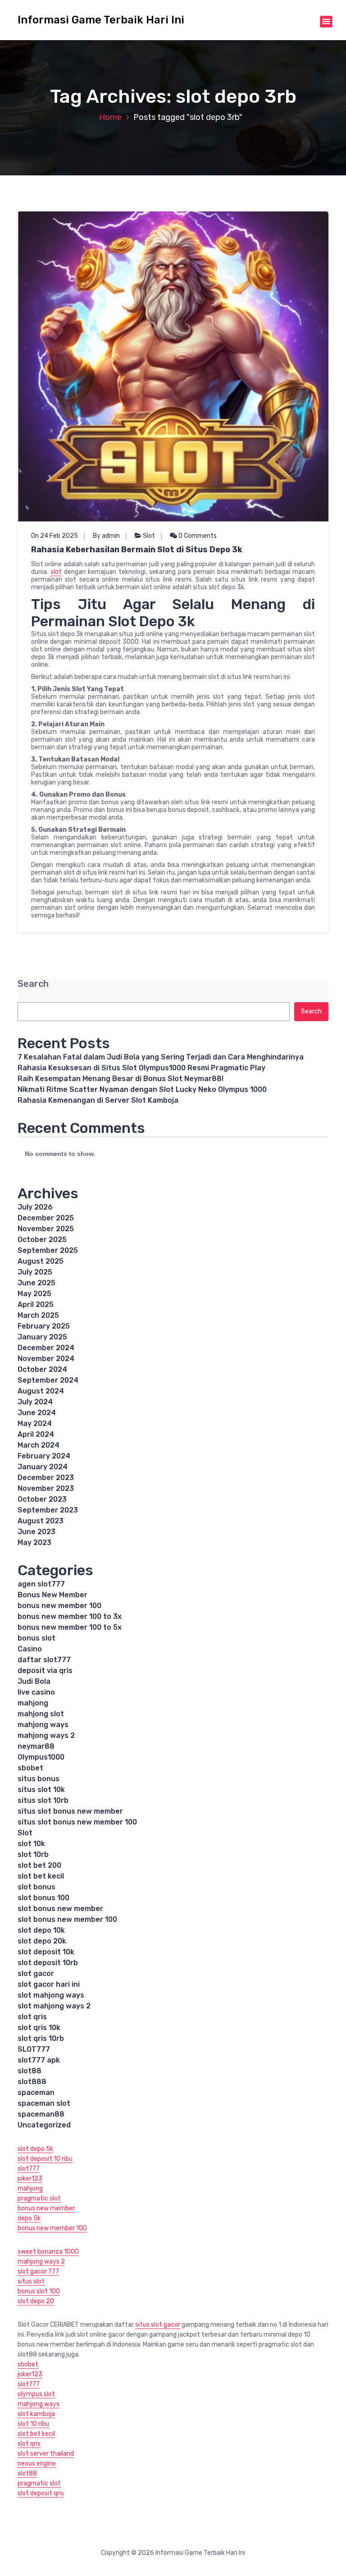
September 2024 (48, 1380)
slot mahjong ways (51, 1995)
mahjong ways (43, 1725)
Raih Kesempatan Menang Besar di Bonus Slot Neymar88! (121, 1079)
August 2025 (41, 1261)
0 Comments (197, 536)
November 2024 (46, 1359)
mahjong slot (41, 1714)
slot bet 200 (39, 1865)
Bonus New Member (52, 1595)
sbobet (30, 1768)
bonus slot (36, 1638)
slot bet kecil (41, 1876)
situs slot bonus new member (70, 1811)
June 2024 (37, 1413)
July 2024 (35, 1402)
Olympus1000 (41, 1757)
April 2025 (36, 1304)
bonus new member (46, 2208)
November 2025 (46, 1229)
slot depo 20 (36, 2301)
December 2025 (46, 1218)
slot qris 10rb (41, 2038)
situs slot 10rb (43, 1800)
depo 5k (29, 2218)
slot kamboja (36, 2414)
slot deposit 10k (46, 1952)
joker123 (30, 2179)
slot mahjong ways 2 (54, 2006)
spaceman (36, 2092)
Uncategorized (44, 2125)
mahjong (33, 1703)
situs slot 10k (41, 1790)
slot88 (30, 2071)
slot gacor (36, 1973)
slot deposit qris (41, 2493)
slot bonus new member (60, 1909)
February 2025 (44, 1326)
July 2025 (35, 1272)
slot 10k (31, 1844)
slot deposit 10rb (48, 1963)
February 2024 (44, 1456)
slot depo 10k (41, 1930)
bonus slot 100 (39, 2291)
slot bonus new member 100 (67, 1919)
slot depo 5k (35, 2149)
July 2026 (35, 1207)
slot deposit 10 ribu (45, 2159)
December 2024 (46, 1348)
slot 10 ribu (33, 2424)
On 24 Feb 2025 (55, 536)
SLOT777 (34, 2049)
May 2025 (34, 1294)
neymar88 (36, 1746)
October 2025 (42, 1240)
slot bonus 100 (43, 1898)
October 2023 (42, 1499)
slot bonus (36, 1887)
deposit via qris (45, 1671)
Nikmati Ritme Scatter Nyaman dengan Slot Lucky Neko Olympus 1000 (142, 1089)
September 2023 (48, 1510)
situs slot (31, 2281)
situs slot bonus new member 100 (77, 1822)
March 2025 (38, 1315)
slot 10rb (33, 1854)
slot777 (29, 2169)
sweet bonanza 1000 (48, 2252)
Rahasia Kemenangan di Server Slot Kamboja (98, 1100)
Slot (149, 536)
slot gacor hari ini (49, 1984)
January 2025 (42, 1337)
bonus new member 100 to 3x (70, 1616)
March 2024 (39, 1445)
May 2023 (34, 1542)
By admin (106, 536)
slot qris (32, 2017)
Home (110, 117)
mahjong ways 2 (46, 1735)
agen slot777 (41, 1584)
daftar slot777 (44, 1660)
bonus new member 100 (59, 1606)
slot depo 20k (42, 1941)
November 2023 (46, 1488)
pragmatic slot (39, 2198)
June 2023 (36, 1532)
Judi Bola (34, 1681)
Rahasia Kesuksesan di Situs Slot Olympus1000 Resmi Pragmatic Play (141, 1068)
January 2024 (43, 1467)
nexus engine (37, 2464)
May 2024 (35, 1423)
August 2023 (41, 1521)
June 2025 (36, 1283)
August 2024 (41, 1391)
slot (56, 572)
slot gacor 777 (38, 2271)
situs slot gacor (158, 2325)
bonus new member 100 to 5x (70, 1627)
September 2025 (48, 1250)
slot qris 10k (39, 2028)
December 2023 (46, 1478)
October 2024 (42, 1369)
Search (33, 984)
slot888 (32, 2082)
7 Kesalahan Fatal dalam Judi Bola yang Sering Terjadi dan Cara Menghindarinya (161, 1057)
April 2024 (36, 1434)
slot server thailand (46, 2454)
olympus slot (36, 2394)
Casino (30, 1649)
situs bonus (39, 1779)
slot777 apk (39, 2060)
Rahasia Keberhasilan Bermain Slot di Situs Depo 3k (137, 550)
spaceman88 (41, 2114)
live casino (36, 1692)
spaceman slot (44, 2103)
